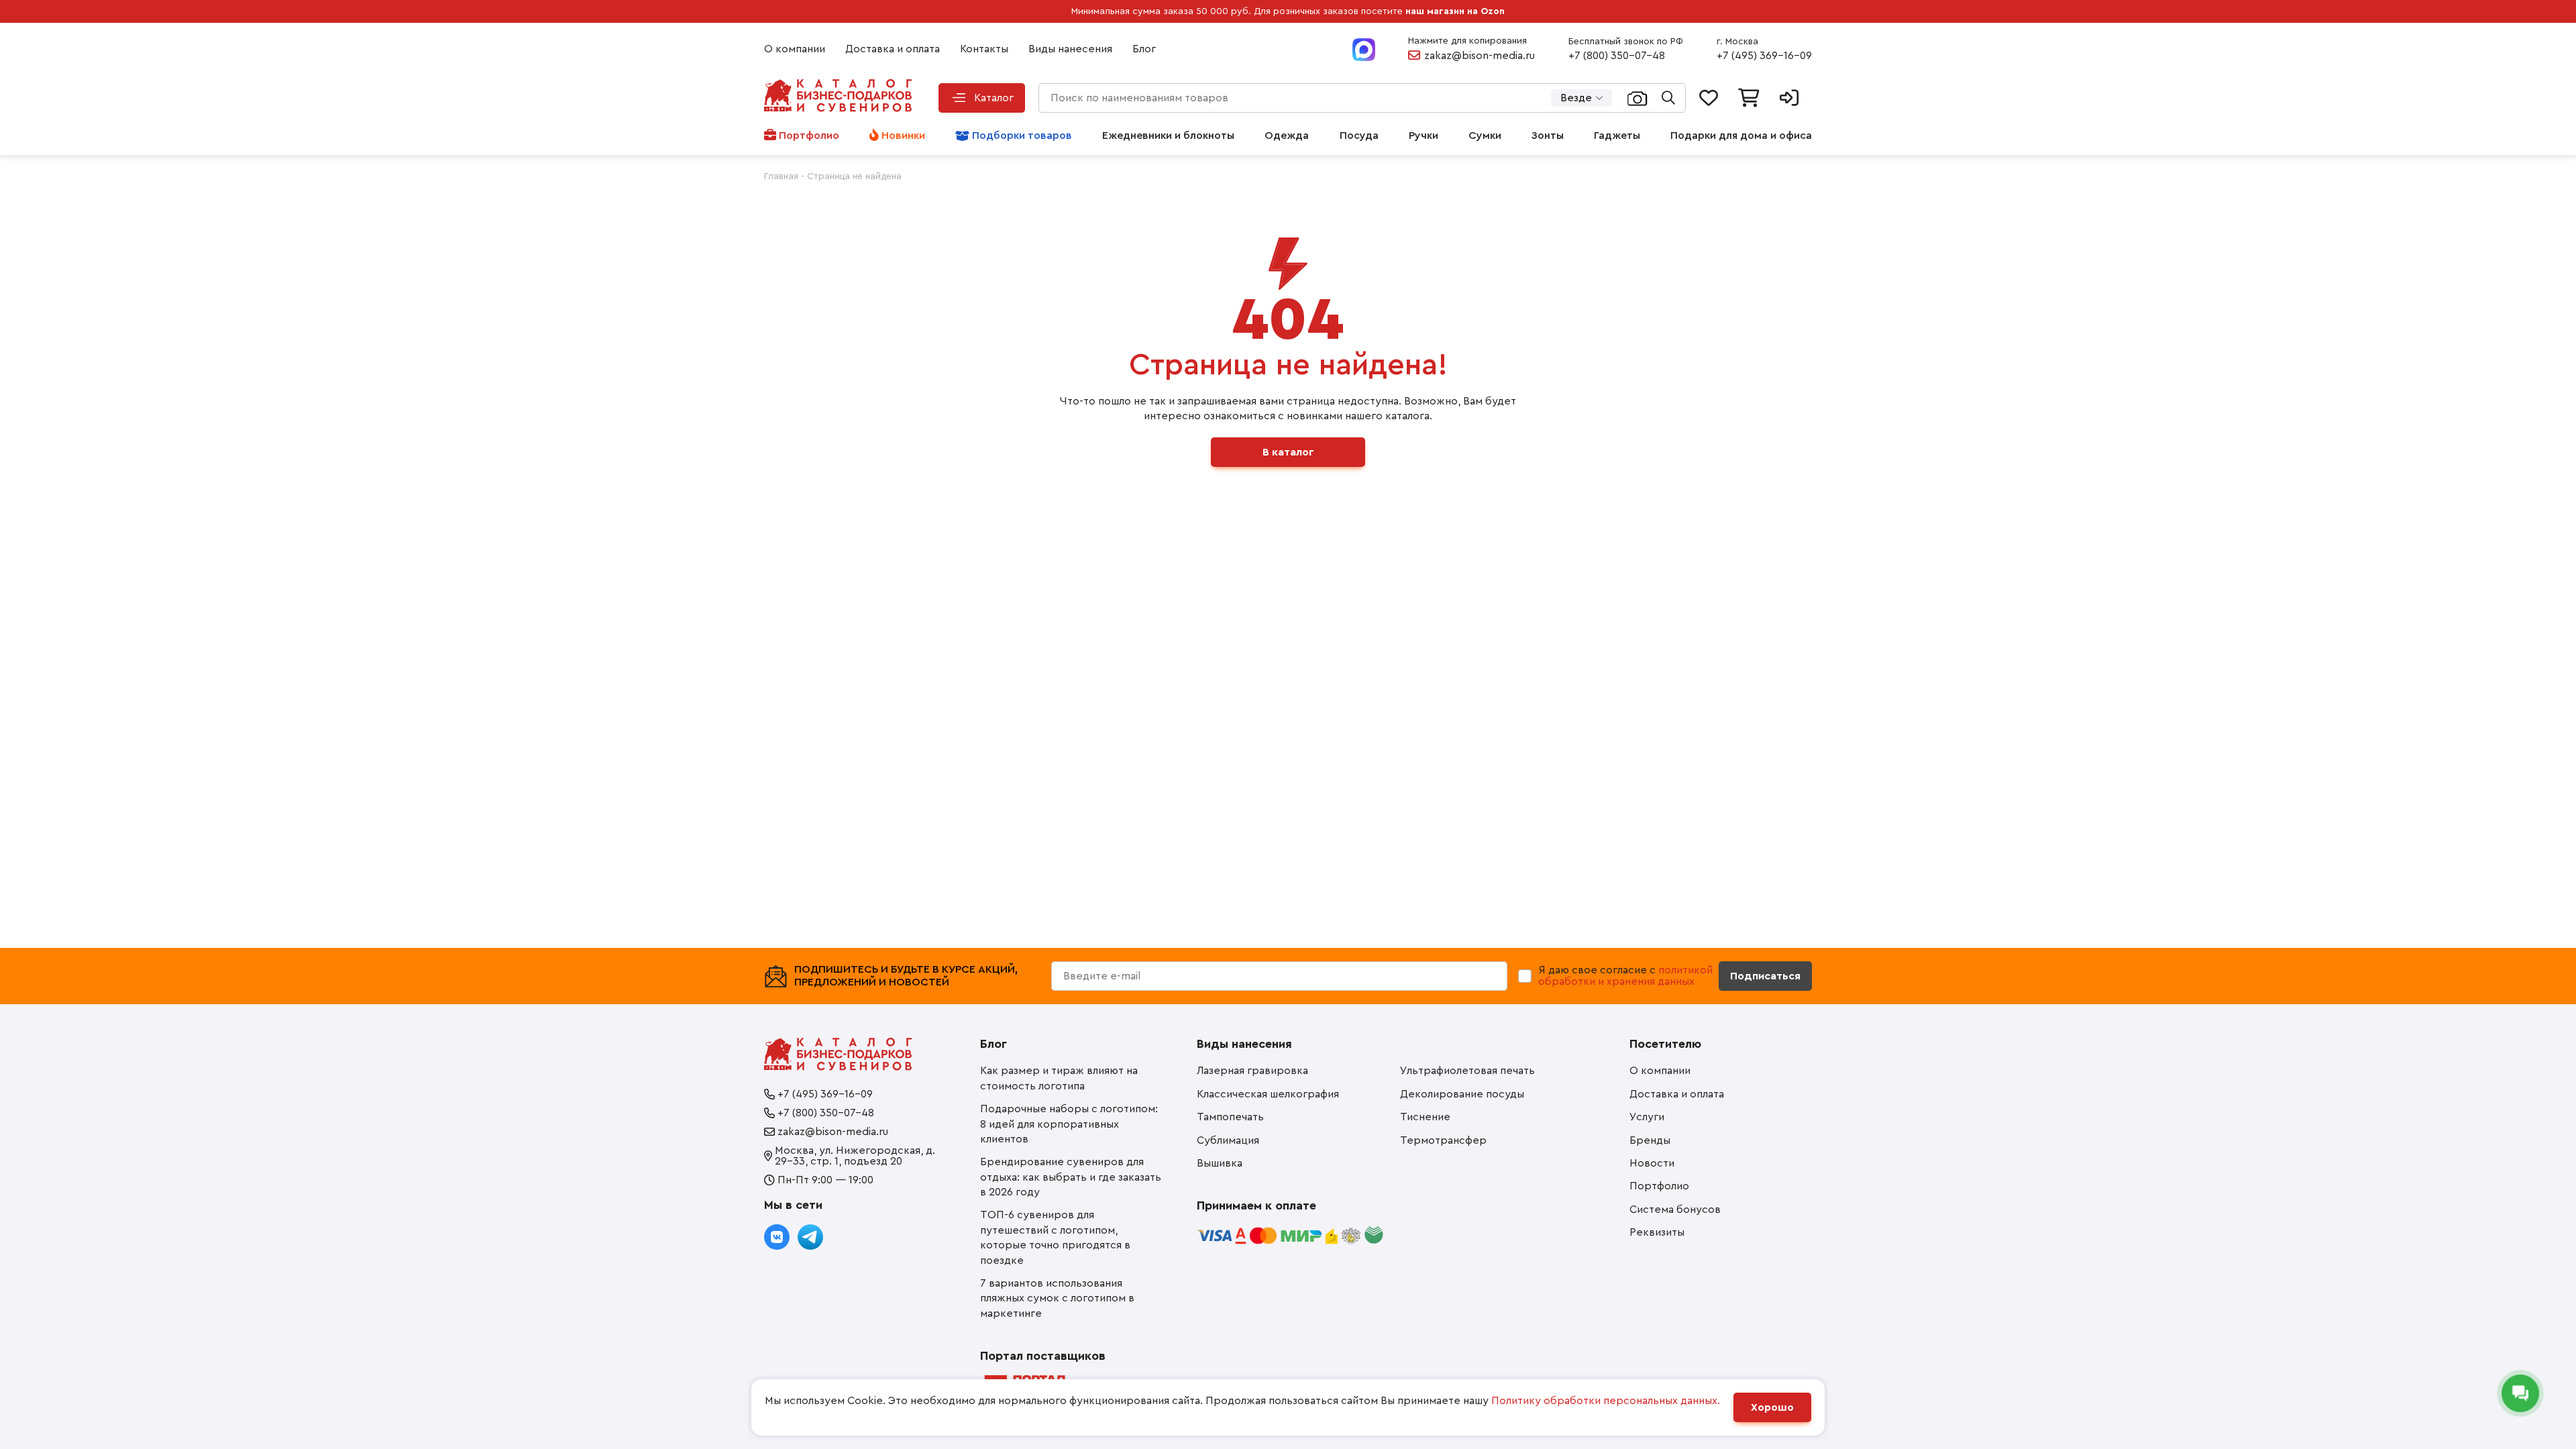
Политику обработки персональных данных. (1606, 1401)
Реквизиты (1657, 1232)
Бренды (1650, 1140)
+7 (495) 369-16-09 (1764, 56)
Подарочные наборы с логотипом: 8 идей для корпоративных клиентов (1069, 1124)
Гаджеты (1617, 136)
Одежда (1287, 136)
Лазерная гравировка (1252, 1071)
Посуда (1359, 136)
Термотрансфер (1443, 1140)
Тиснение (1425, 1117)
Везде (1576, 98)
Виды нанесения (1070, 49)
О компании (795, 49)
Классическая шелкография (1268, 1094)
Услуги (1647, 1117)
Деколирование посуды (1462, 1094)
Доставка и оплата (893, 49)
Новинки (903, 136)
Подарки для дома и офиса (1741, 136)
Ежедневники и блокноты (1168, 136)
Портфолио (809, 136)
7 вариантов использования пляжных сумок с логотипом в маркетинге (1057, 1298)
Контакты (984, 49)
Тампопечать (1230, 1117)
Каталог (994, 98)
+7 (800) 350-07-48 (1617, 56)
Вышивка (1220, 1163)
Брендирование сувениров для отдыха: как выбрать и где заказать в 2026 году (1071, 1177)
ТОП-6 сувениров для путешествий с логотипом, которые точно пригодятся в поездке (1055, 1237)
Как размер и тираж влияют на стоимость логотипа (1059, 1078)
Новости (1652, 1163)
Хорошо (1772, 1407)
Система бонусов (1675, 1210)
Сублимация (1228, 1140)
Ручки (1424, 136)
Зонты (1548, 136)
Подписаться (1765, 976)
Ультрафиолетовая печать (1467, 1071)
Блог (1144, 49)
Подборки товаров (1022, 136)
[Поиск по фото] (1638, 98)
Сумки (1485, 136)
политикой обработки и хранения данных (1625, 976)
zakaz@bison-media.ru (1480, 56)
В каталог (1288, 452)
